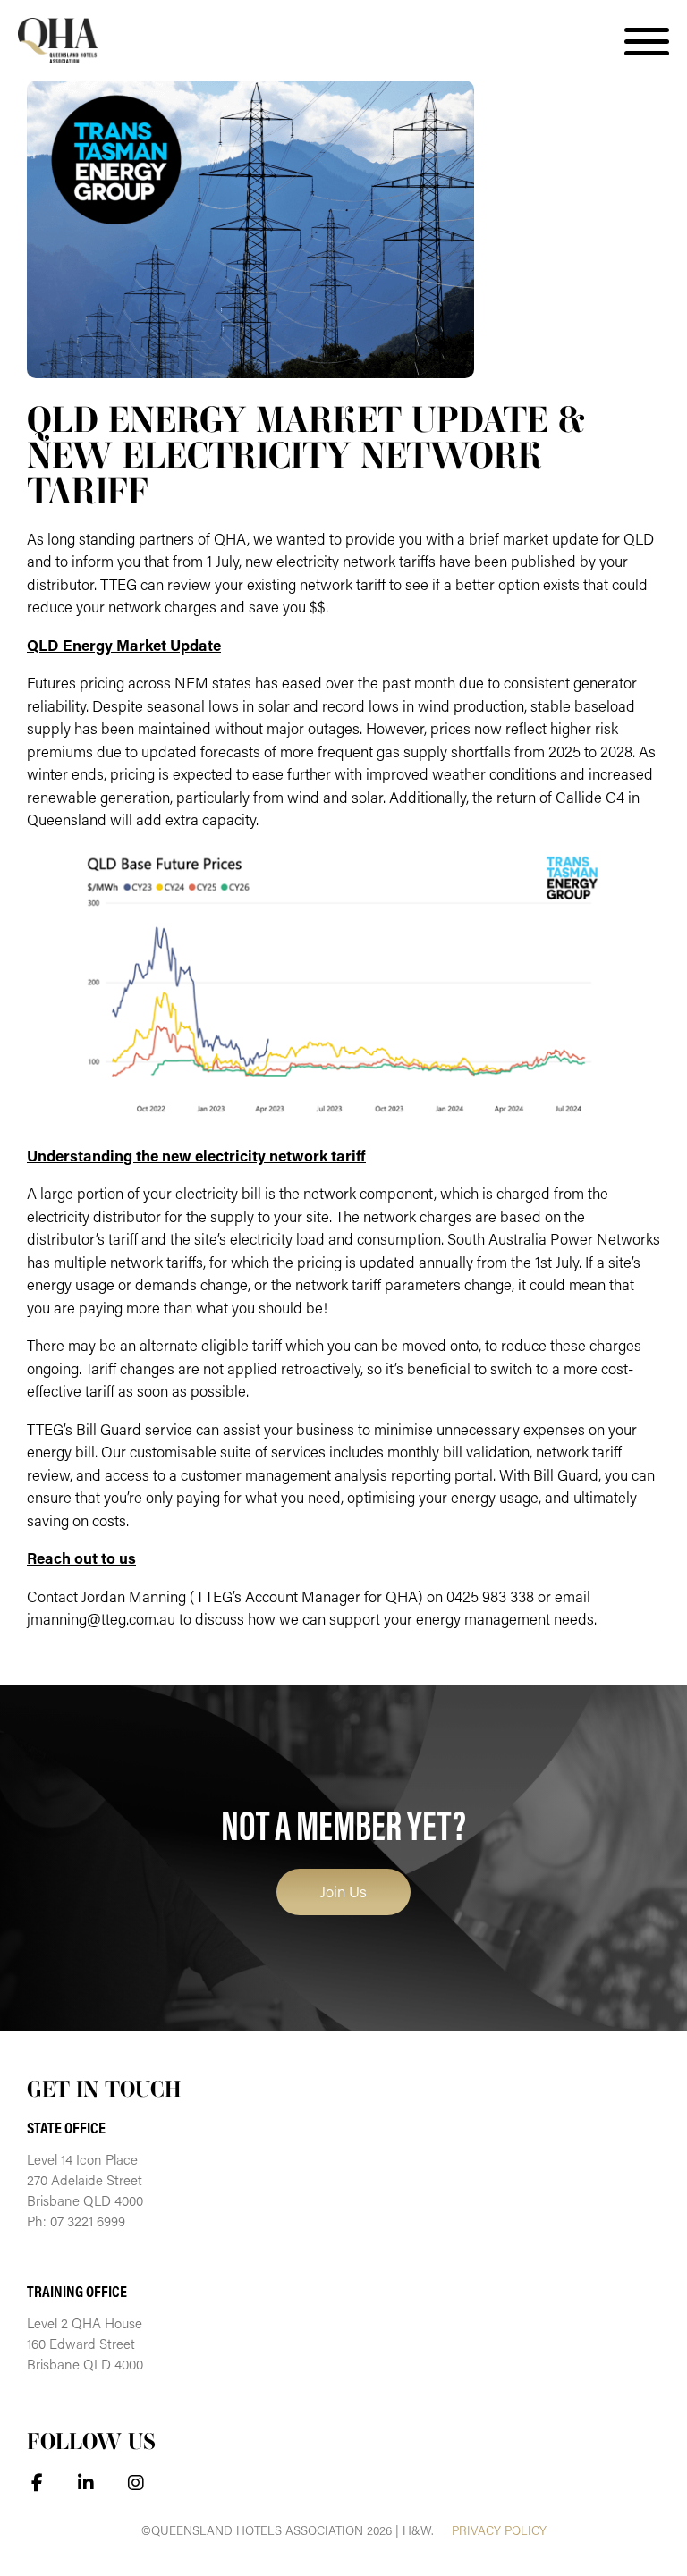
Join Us (343, 1891)
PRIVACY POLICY (499, 2530)
